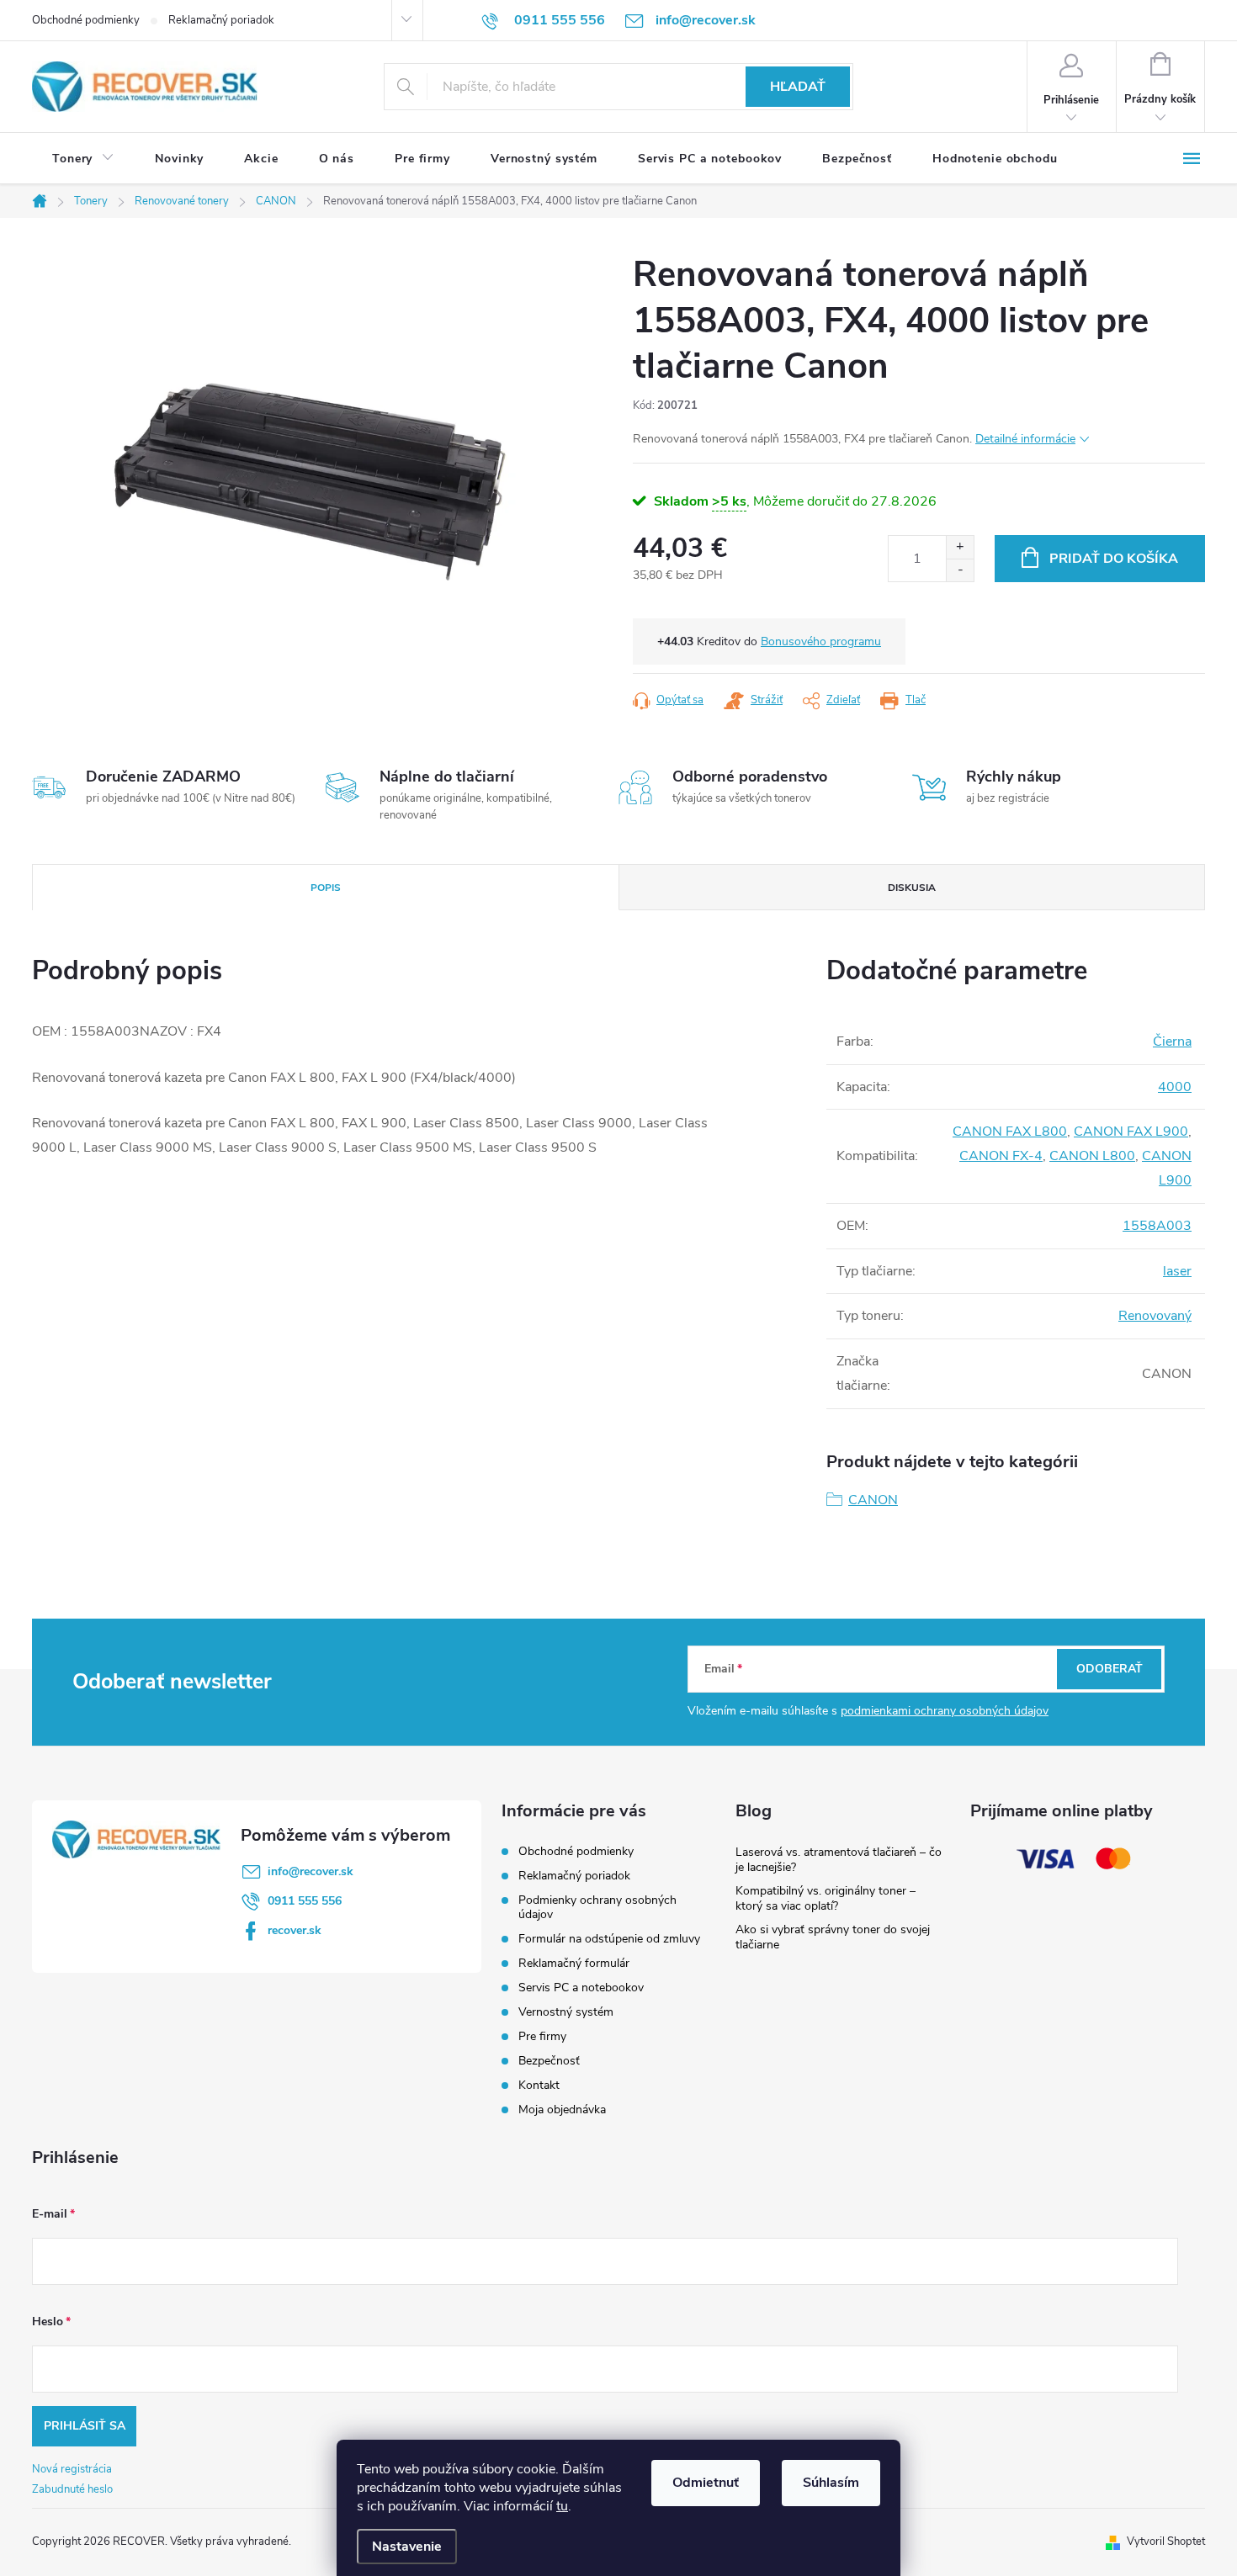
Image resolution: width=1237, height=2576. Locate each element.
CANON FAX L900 (1131, 1132)
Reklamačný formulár (574, 1963)
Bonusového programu (821, 641)
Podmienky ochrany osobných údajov (597, 1907)
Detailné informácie (1025, 439)
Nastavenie (407, 2547)
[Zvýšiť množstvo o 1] (960, 547)
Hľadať (798, 87)
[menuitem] (83, 159)
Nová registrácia (72, 2469)
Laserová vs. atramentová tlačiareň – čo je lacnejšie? (839, 1860)
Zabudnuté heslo (72, 2489)
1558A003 (1157, 1226)
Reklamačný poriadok (221, 20)
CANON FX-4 (1001, 1156)
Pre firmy (542, 2036)
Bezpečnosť (549, 2061)
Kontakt (539, 2085)
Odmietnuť (706, 2483)
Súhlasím (831, 2483)
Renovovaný (1155, 1316)
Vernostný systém (566, 2012)
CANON (873, 1500)
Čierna (1172, 1042)
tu (562, 2506)
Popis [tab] (326, 888)
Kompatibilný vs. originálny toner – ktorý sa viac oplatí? (826, 1898)
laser (1177, 1271)
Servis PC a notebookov (581, 1988)
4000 (1175, 1087)
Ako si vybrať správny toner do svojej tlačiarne (833, 1937)
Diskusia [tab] (912, 888)
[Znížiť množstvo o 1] (960, 570)
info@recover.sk (311, 1871)
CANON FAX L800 (1010, 1132)
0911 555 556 (305, 1901)
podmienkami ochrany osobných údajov (945, 1711)
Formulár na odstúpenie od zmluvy (609, 1939)
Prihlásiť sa (85, 2426)
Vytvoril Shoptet (1166, 2542)
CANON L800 (1092, 1156)
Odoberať (1110, 1669)
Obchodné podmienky (86, 20)
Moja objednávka (562, 2110)
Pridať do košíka (1114, 559)
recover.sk (295, 1930)
